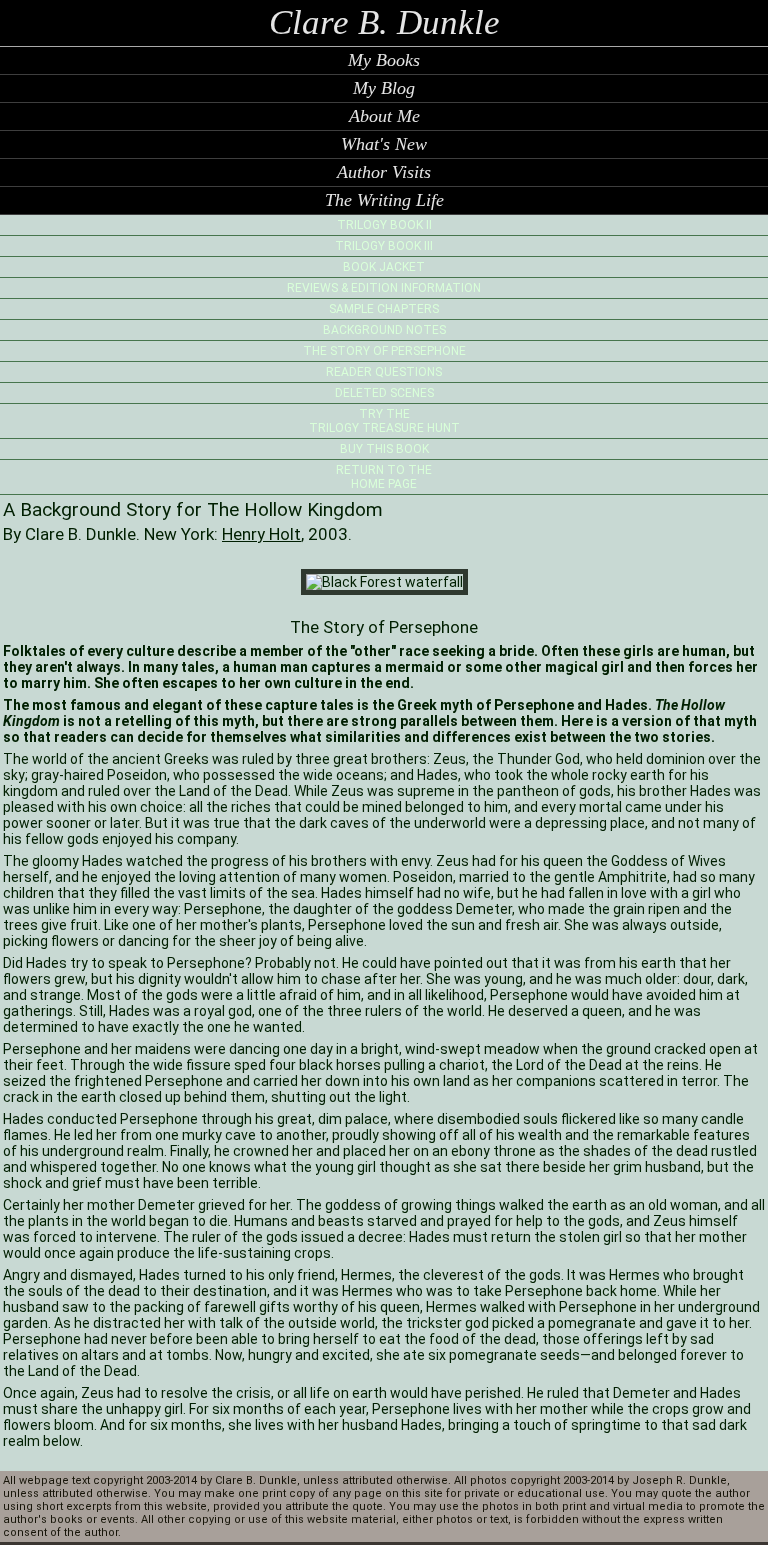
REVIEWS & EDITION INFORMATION (384, 288)
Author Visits (384, 172)
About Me (384, 116)
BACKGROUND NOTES (384, 330)
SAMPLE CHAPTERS (384, 309)
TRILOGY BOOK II (384, 225)
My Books (384, 60)
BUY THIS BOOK (384, 449)
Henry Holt (261, 534)
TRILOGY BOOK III (384, 246)
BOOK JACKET (384, 267)
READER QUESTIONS (384, 372)
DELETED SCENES (384, 393)
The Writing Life (384, 200)
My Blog (384, 88)
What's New (384, 144)
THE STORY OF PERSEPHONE (384, 351)
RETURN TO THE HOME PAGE (384, 477)
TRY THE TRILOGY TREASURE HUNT (384, 421)
